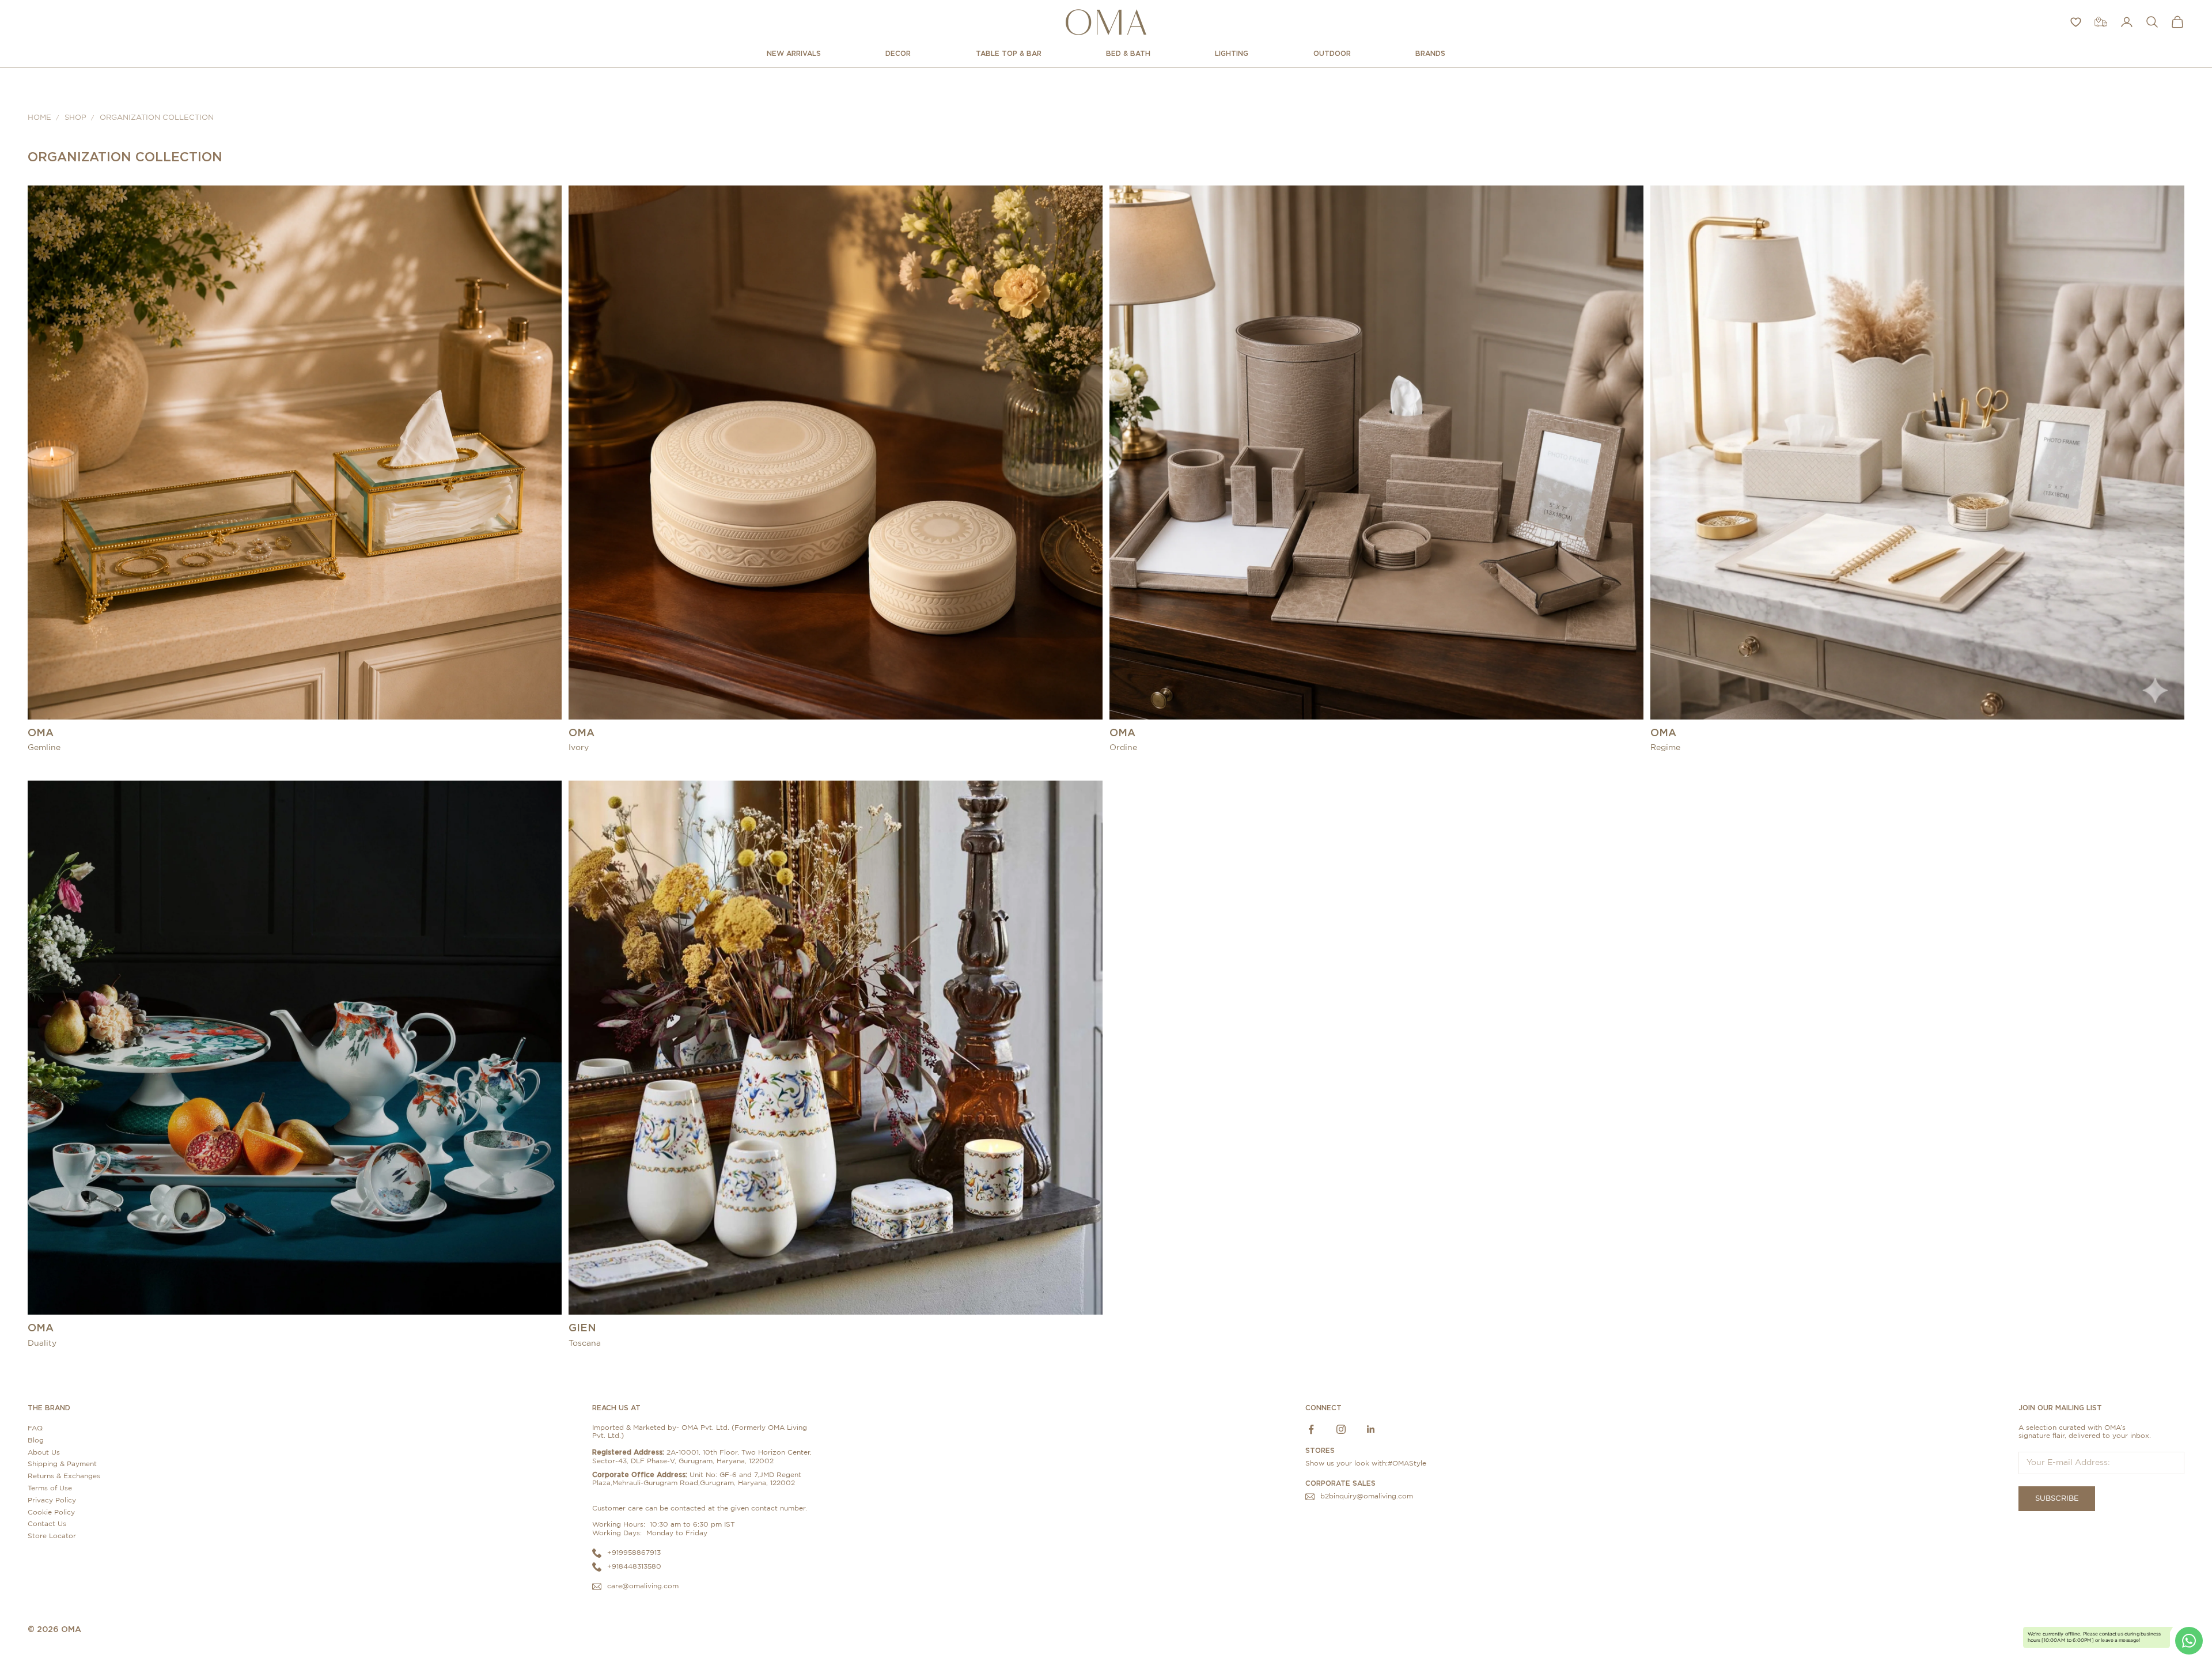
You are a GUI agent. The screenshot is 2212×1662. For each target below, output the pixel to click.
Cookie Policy (51, 1512)
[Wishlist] (2076, 22)
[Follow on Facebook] (1311, 1429)
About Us (44, 1452)
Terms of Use (50, 1488)
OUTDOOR (1332, 53)
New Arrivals (794, 53)
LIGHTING (1232, 53)
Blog (36, 1440)
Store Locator (52, 1536)
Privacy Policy (52, 1500)
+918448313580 (634, 1566)
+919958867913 (634, 1553)
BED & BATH (1128, 53)
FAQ (35, 1428)
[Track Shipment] (2101, 22)
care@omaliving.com (643, 1586)
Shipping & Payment (62, 1464)
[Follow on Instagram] (1341, 1429)
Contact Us (47, 1524)
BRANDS (1430, 53)
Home (39, 118)
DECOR (898, 53)
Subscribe (2057, 1499)
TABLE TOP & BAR (1009, 53)
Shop (75, 118)
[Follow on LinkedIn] (1371, 1429)
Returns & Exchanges (64, 1476)
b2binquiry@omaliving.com (1367, 1496)
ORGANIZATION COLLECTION (157, 118)
